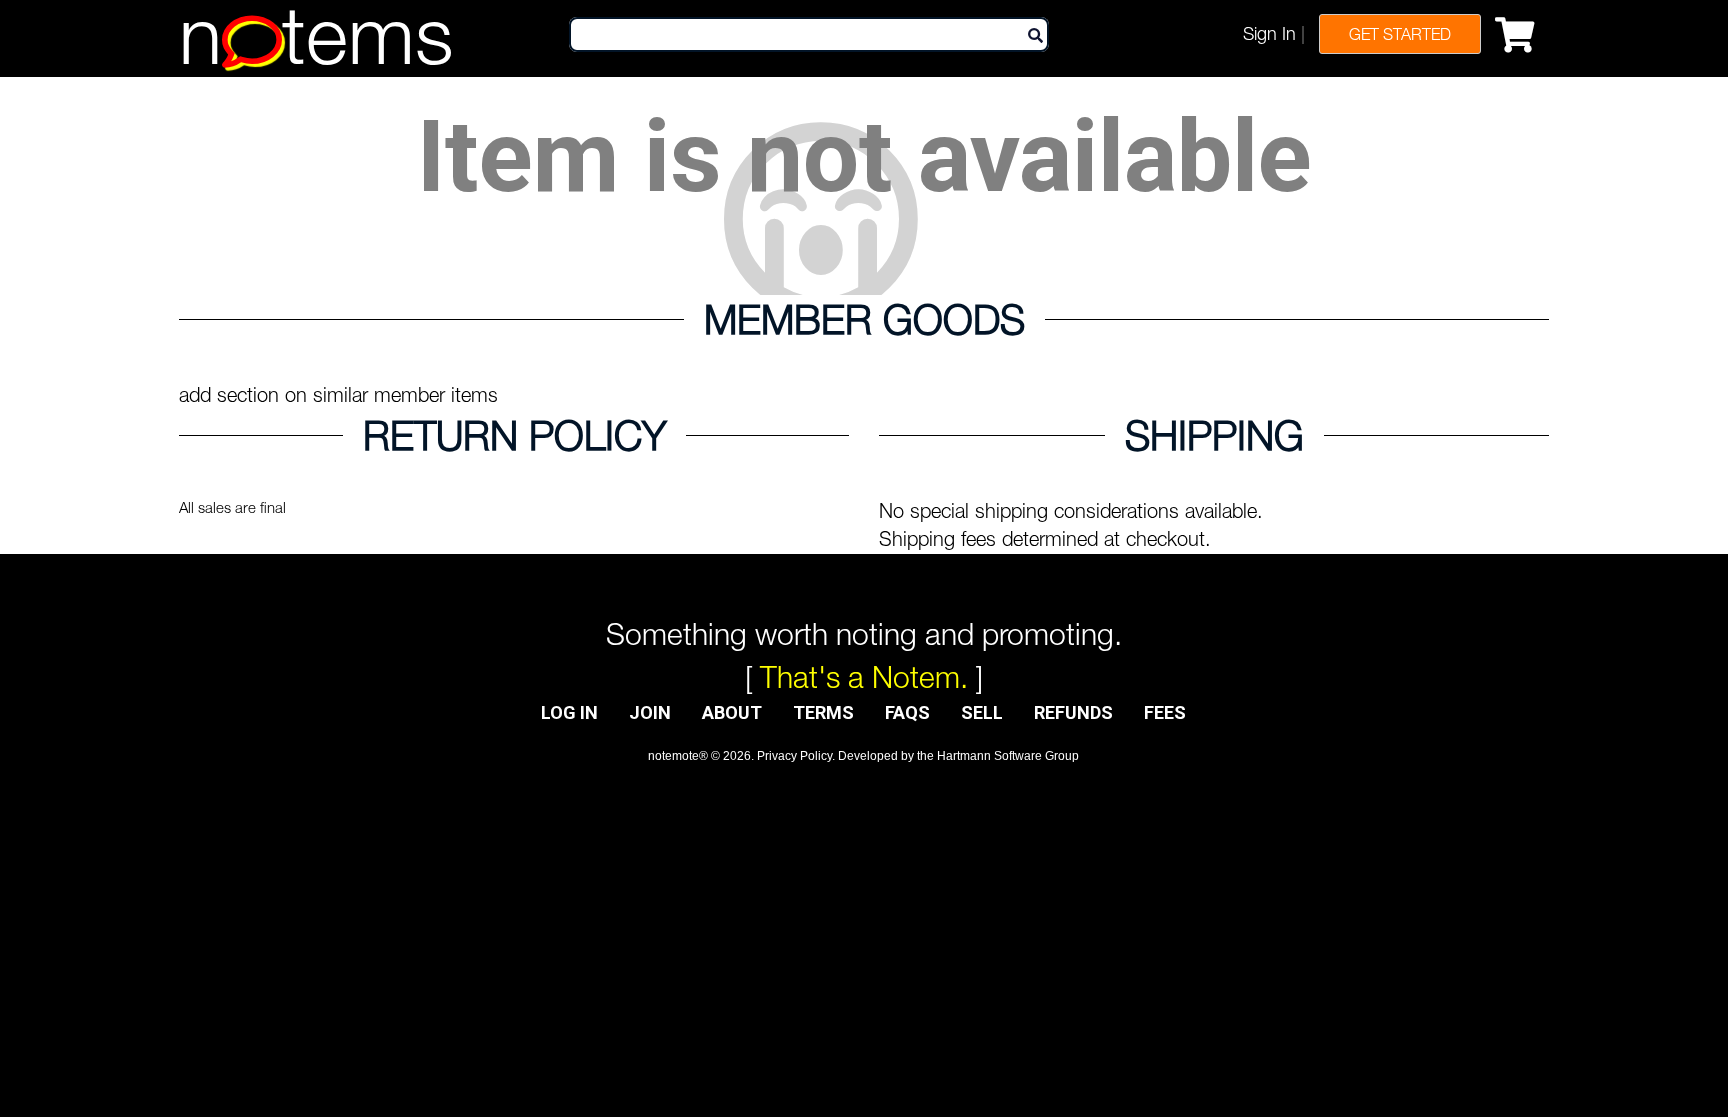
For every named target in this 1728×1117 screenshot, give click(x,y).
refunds (1073, 712)
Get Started (1400, 34)
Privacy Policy (794, 756)
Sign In (1269, 33)
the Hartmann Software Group (998, 756)
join (650, 712)
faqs (907, 712)
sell (982, 712)
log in (569, 712)
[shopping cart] (1519, 31)
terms (823, 712)
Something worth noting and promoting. (864, 633)
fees (1165, 712)
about (732, 712)
